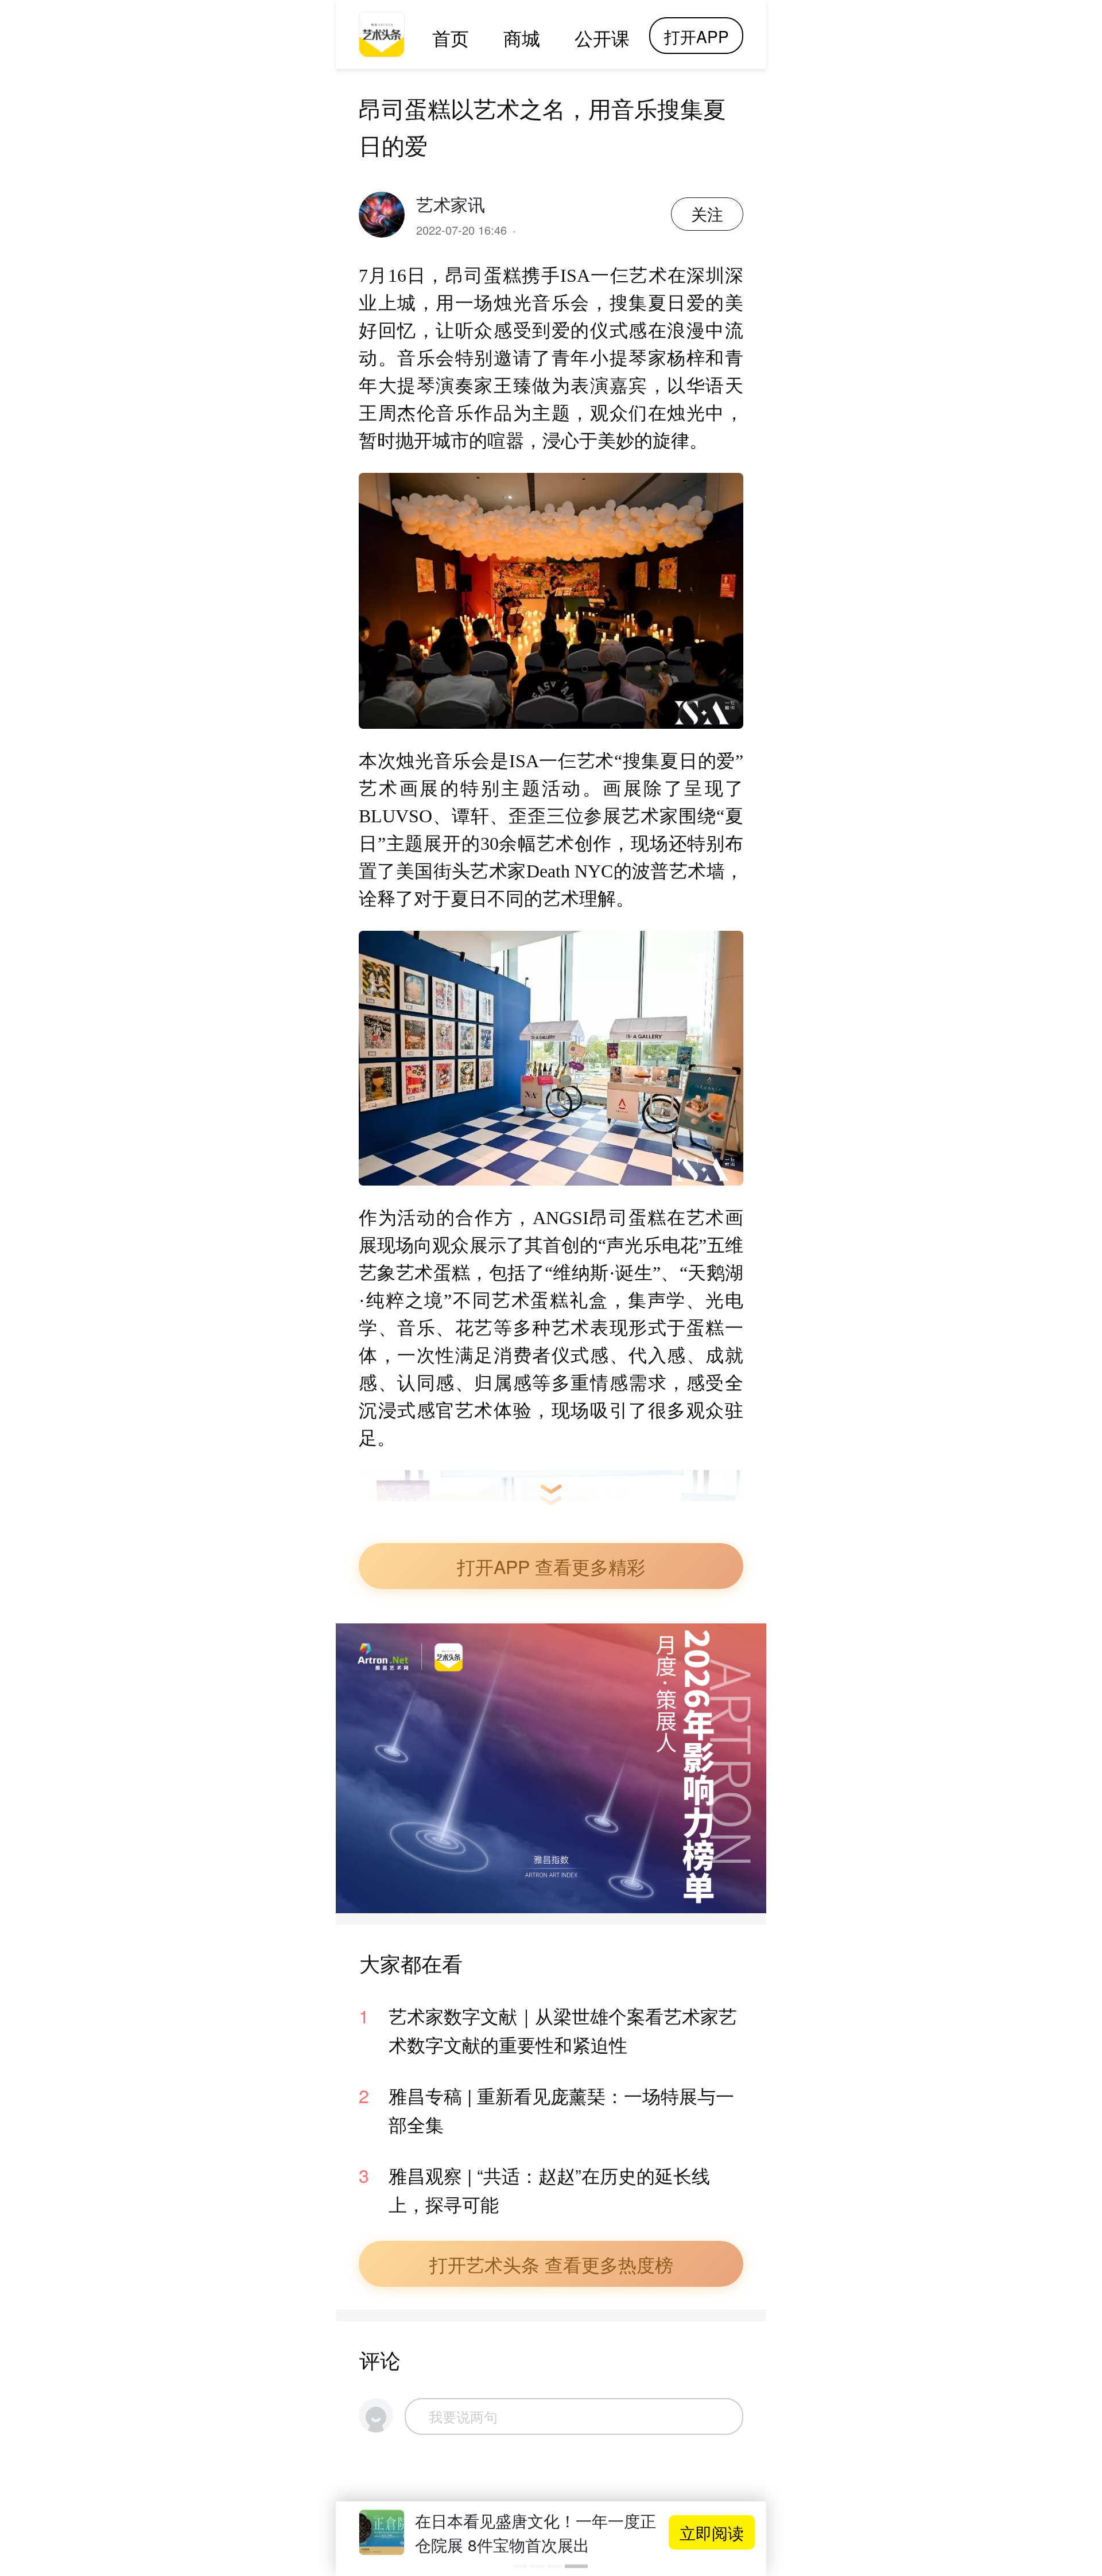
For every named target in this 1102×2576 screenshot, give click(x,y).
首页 (451, 37)
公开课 (602, 37)
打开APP (696, 36)
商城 (522, 37)
